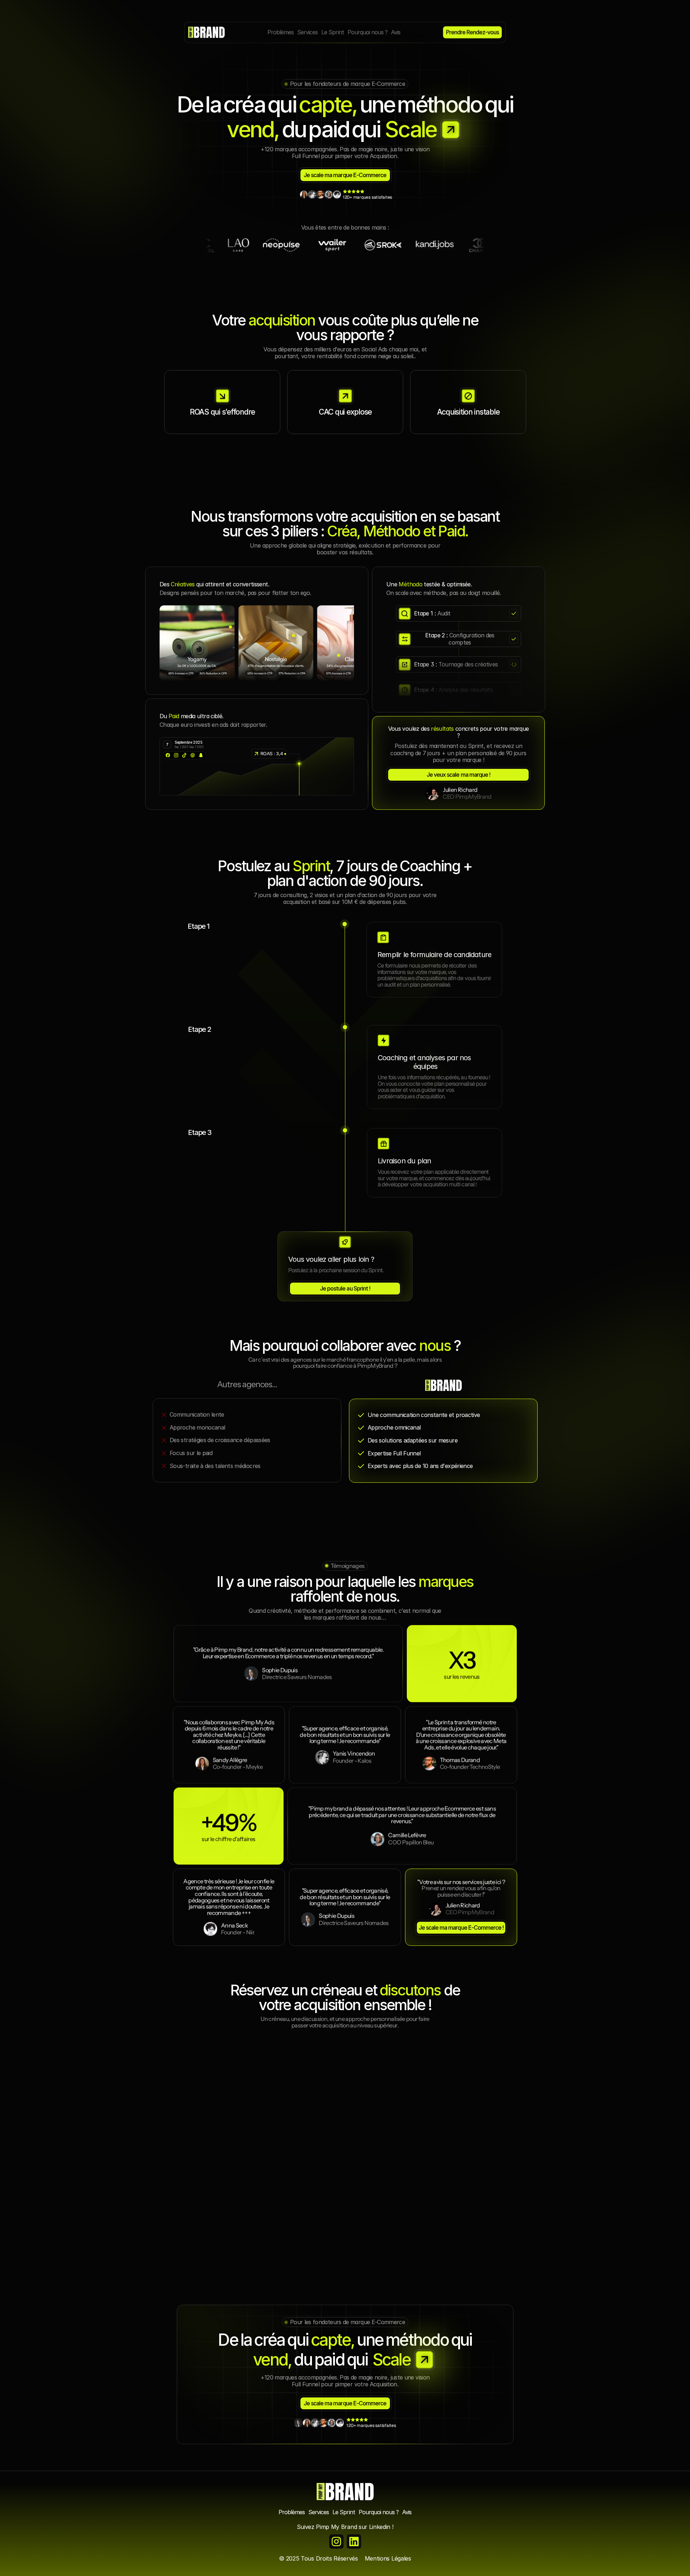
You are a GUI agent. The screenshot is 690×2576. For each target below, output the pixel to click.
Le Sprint (344, 2512)
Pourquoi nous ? (379, 2512)
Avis (407, 2512)
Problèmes (292, 2512)
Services (319, 2512)
